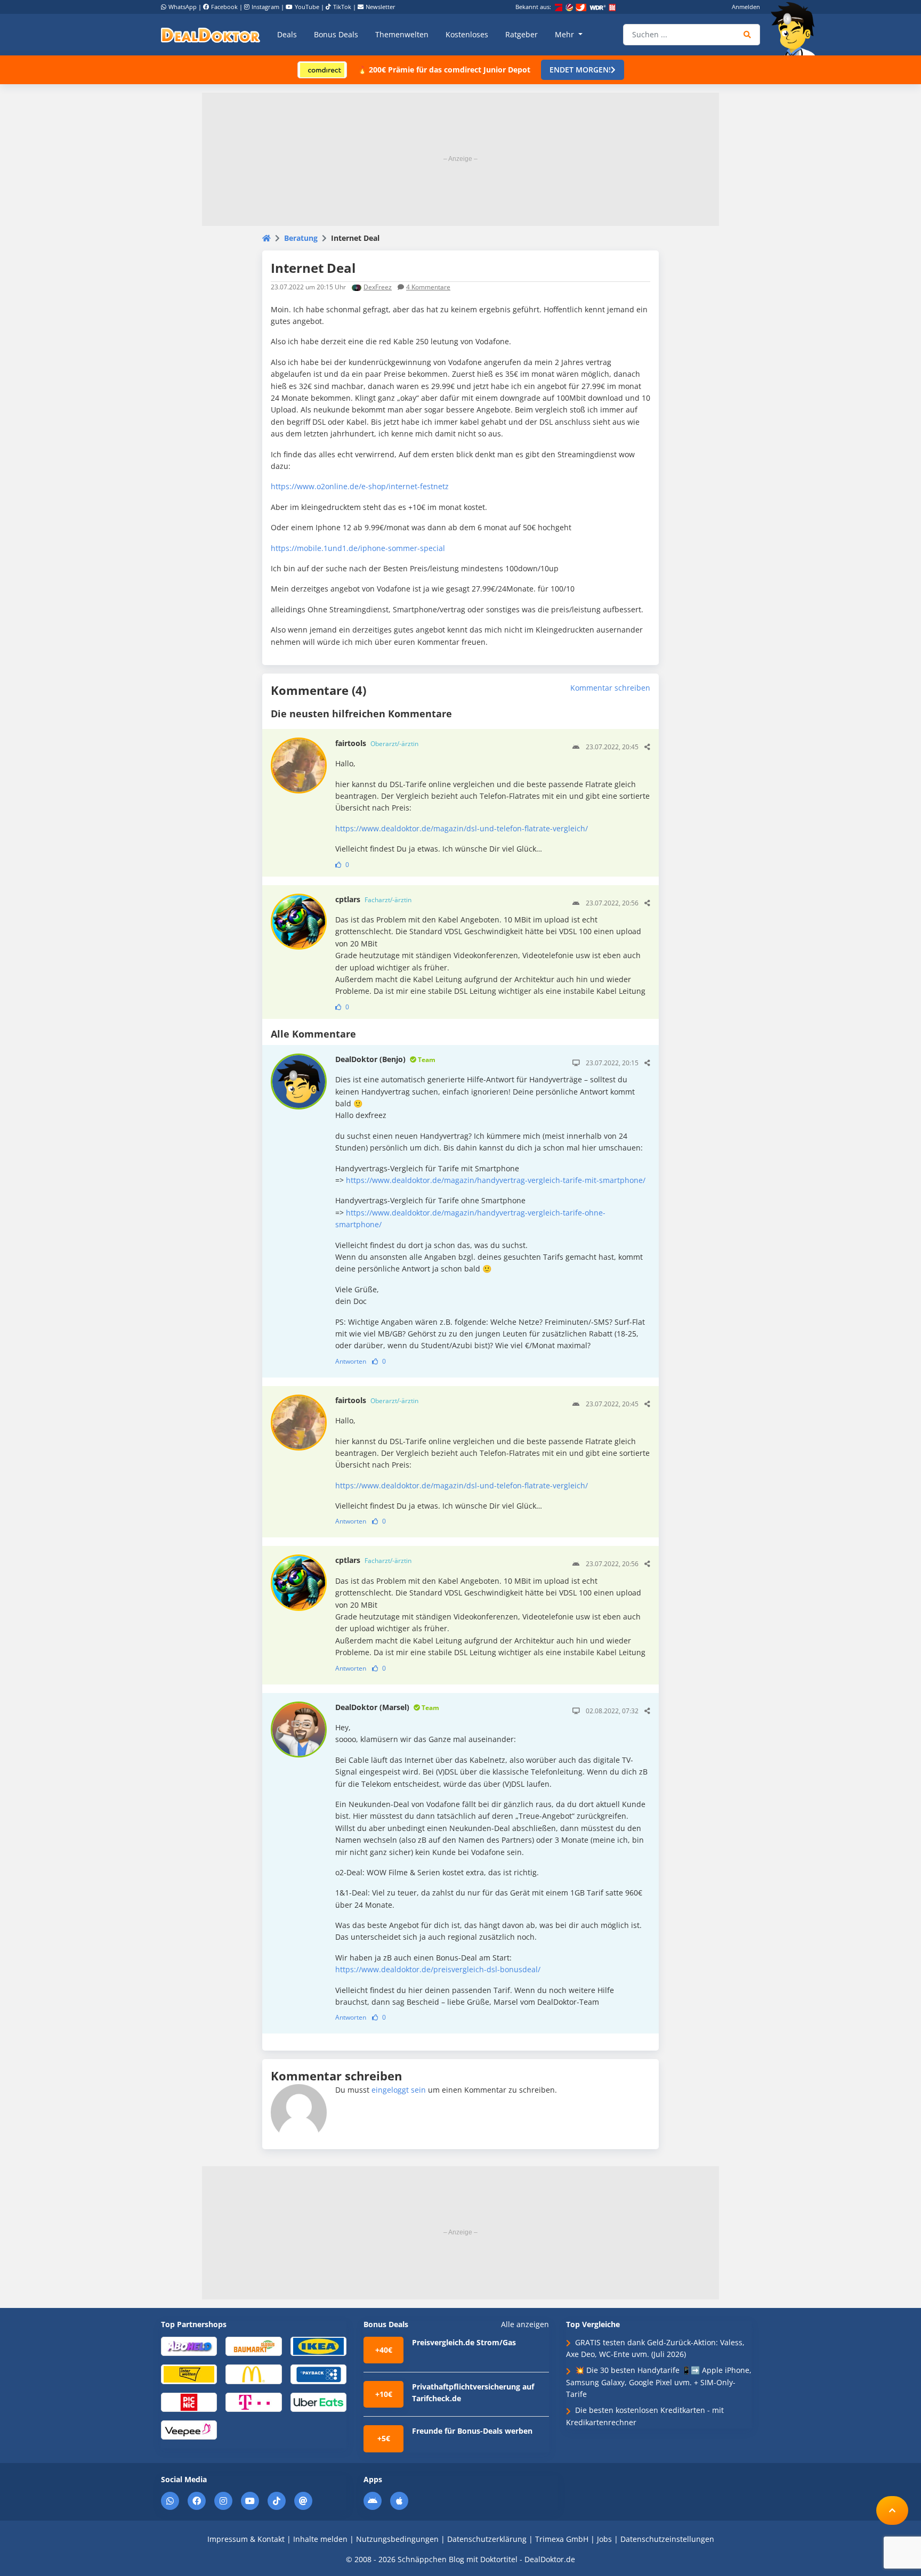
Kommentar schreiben (610, 688)
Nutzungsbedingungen (397, 2539)
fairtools (377, 743)
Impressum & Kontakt (246, 2539)
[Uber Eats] (318, 2401)
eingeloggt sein (399, 2090)
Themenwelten (402, 34)
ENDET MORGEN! (580, 70)
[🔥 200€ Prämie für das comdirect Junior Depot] (322, 69)
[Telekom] (253, 2401)
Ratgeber (522, 34)
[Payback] (318, 2374)
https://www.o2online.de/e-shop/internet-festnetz (360, 486)
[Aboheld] (189, 2346)
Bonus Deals (336, 34)
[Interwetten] (189, 2374)
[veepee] (189, 2429)
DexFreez (378, 287)
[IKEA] (318, 2346)
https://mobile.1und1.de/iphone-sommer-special (358, 548)
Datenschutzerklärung (487, 2539)
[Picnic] (189, 2401)
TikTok (342, 7)
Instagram (265, 7)
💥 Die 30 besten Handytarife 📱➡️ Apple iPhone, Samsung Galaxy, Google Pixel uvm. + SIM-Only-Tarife (659, 2382)
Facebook (224, 7)
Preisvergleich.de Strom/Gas (464, 2342)
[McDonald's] (253, 2374)
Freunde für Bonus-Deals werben (472, 2431)
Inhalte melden (320, 2539)
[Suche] (748, 35)
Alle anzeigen (525, 2324)
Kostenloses (467, 34)
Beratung (301, 238)
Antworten (351, 1361)
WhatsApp (183, 7)
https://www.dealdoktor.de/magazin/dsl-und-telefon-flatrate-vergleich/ (462, 828)
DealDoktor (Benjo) (385, 1059)
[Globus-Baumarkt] (253, 2346)
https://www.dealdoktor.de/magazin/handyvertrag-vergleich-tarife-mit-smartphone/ (496, 1180)
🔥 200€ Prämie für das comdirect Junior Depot (444, 70)
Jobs (604, 2539)
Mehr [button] (565, 34)
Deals (287, 34)
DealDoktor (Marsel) (387, 1707)
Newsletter (381, 7)
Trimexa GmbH (562, 2539)
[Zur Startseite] (796, 29)
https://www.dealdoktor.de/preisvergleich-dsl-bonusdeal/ (438, 1969)
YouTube (307, 7)
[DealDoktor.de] (211, 35)
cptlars (373, 899)
